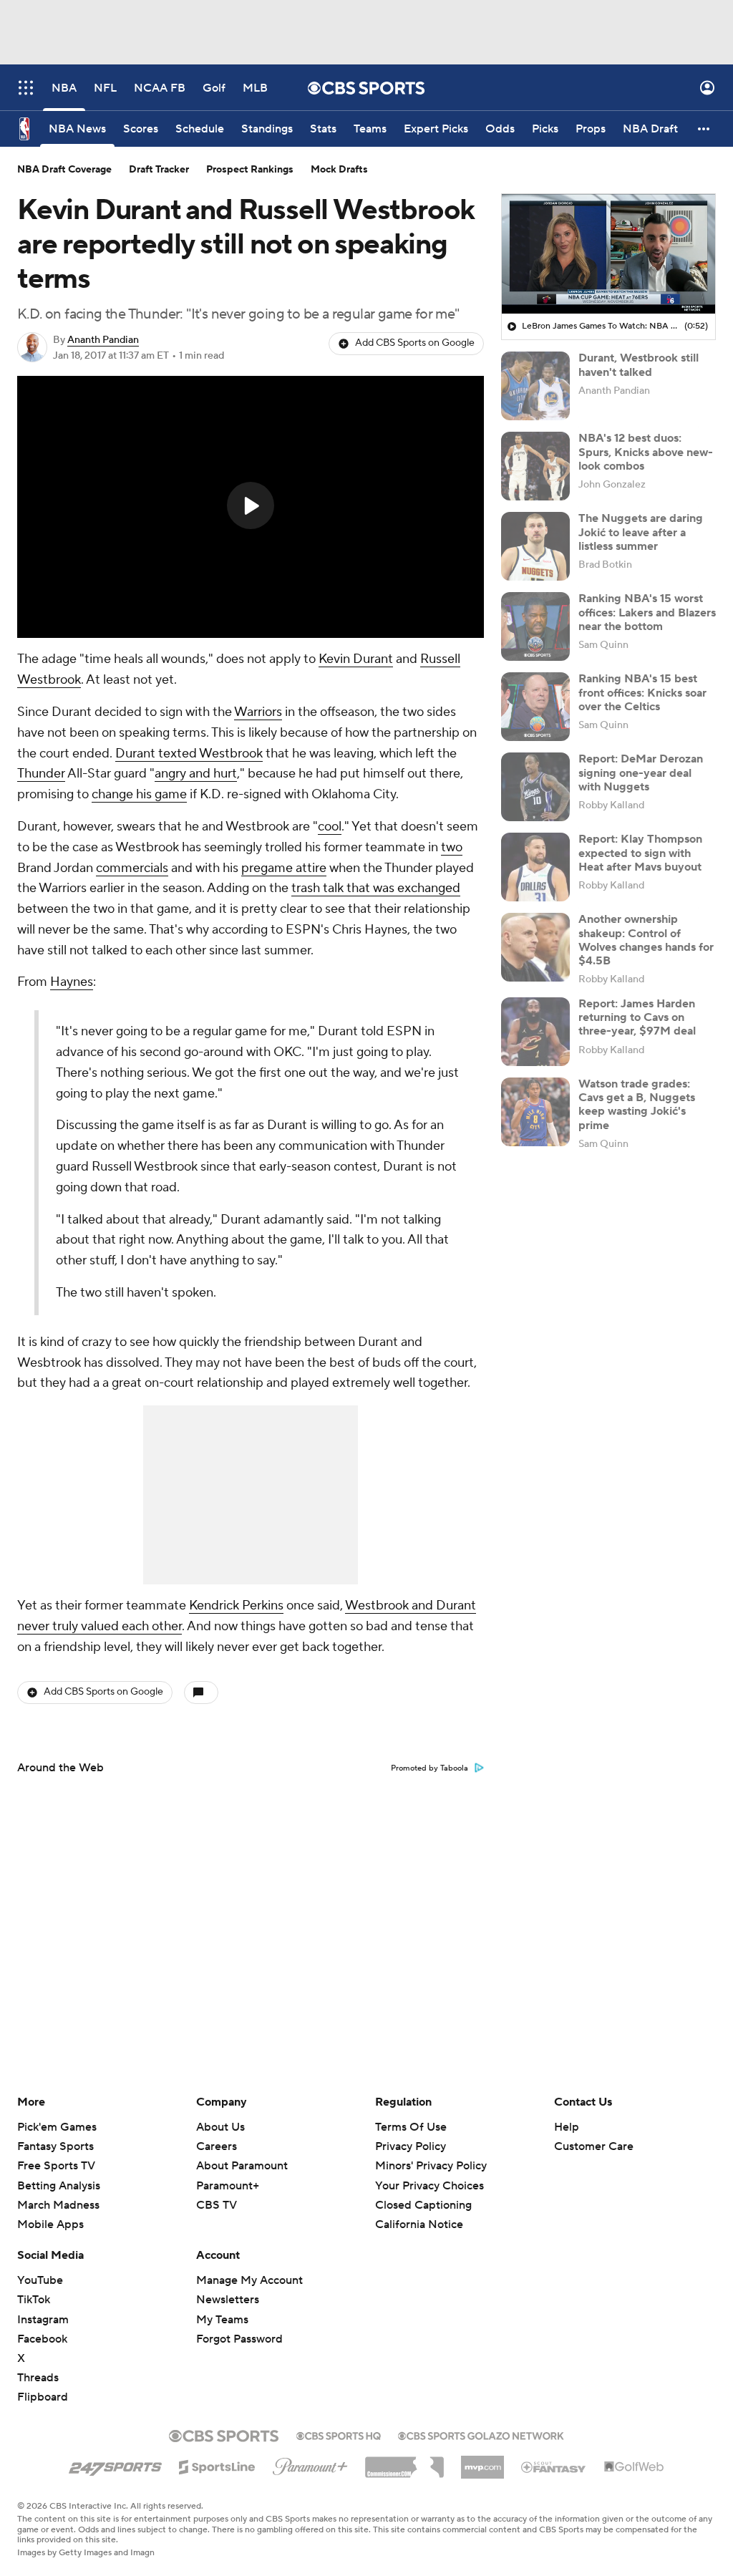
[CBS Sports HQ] (339, 2434)
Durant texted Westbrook (189, 754)
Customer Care (594, 2146)
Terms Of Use (411, 2127)
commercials (132, 868)
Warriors (258, 712)
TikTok (34, 2300)
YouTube (40, 2280)
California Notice (419, 2224)
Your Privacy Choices (429, 2186)
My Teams (222, 2320)
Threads (38, 2378)
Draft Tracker (159, 170)
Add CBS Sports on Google (415, 343)
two (452, 847)
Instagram (43, 2320)
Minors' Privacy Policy (431, 2166)
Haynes (72, 982)
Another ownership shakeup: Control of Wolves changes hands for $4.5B (646, 940)
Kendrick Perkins (236, 1606)
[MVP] (482, 2461)
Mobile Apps (50, 2224)
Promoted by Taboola (429, 1768)
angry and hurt (196, 774)
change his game (139, 794)
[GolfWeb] (634, 2467)
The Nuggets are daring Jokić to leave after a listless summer (641, 532)
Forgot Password (239, 2339)
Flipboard (43, 2397)
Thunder (41, 774)
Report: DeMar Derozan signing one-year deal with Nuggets (641, 773)
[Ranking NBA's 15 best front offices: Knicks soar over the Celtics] (535, 707)
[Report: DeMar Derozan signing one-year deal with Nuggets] (535, 787)
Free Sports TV (56, 2166)
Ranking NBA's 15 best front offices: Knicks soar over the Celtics (642, 692)
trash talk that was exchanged (376, 888)
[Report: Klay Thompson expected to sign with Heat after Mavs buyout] (535, 867)
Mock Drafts (339, 170)
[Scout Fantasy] (554, 2466)
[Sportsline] (217, 2465)
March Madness (58, 2205)
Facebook (42, 2339)
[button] (26, 88)
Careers (217, 2146)
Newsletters (228, 2300)
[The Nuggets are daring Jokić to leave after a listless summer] (535, 546)
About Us (220, 2127)
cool (330, 827)
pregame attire (284, 868)
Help (567, 2127)
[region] (251, 507)
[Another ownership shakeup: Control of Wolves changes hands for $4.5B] (535, 947)
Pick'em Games (57, 2127)
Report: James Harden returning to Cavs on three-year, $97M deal (637, 1017)
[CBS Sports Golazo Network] (481, 2434)
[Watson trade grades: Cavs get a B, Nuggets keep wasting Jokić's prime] (535, 1112)
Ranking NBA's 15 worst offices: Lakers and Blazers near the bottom (647, 612)
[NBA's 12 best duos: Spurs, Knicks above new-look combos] (535, 466)
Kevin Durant (356, 659)
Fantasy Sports (55, 2146)
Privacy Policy (411, 2146)
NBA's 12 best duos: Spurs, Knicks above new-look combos (646, 452)
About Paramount (242, 2166)
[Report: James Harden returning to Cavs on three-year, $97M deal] (535, 1032)
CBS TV (217, 2205)
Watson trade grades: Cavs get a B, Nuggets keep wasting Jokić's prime (637, 1105)
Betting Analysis (59, 2186)
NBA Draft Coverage (64, 170)
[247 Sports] (115, 2464)
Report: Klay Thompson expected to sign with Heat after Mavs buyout (640, 853)
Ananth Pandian (103, 340)
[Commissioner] (404, 2462)
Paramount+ (228, 2186)
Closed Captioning (423, 2205)
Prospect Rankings (250, 170)
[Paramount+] (310, 2464)
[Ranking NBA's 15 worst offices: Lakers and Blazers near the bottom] (535, 626)
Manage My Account (249, 2280)
